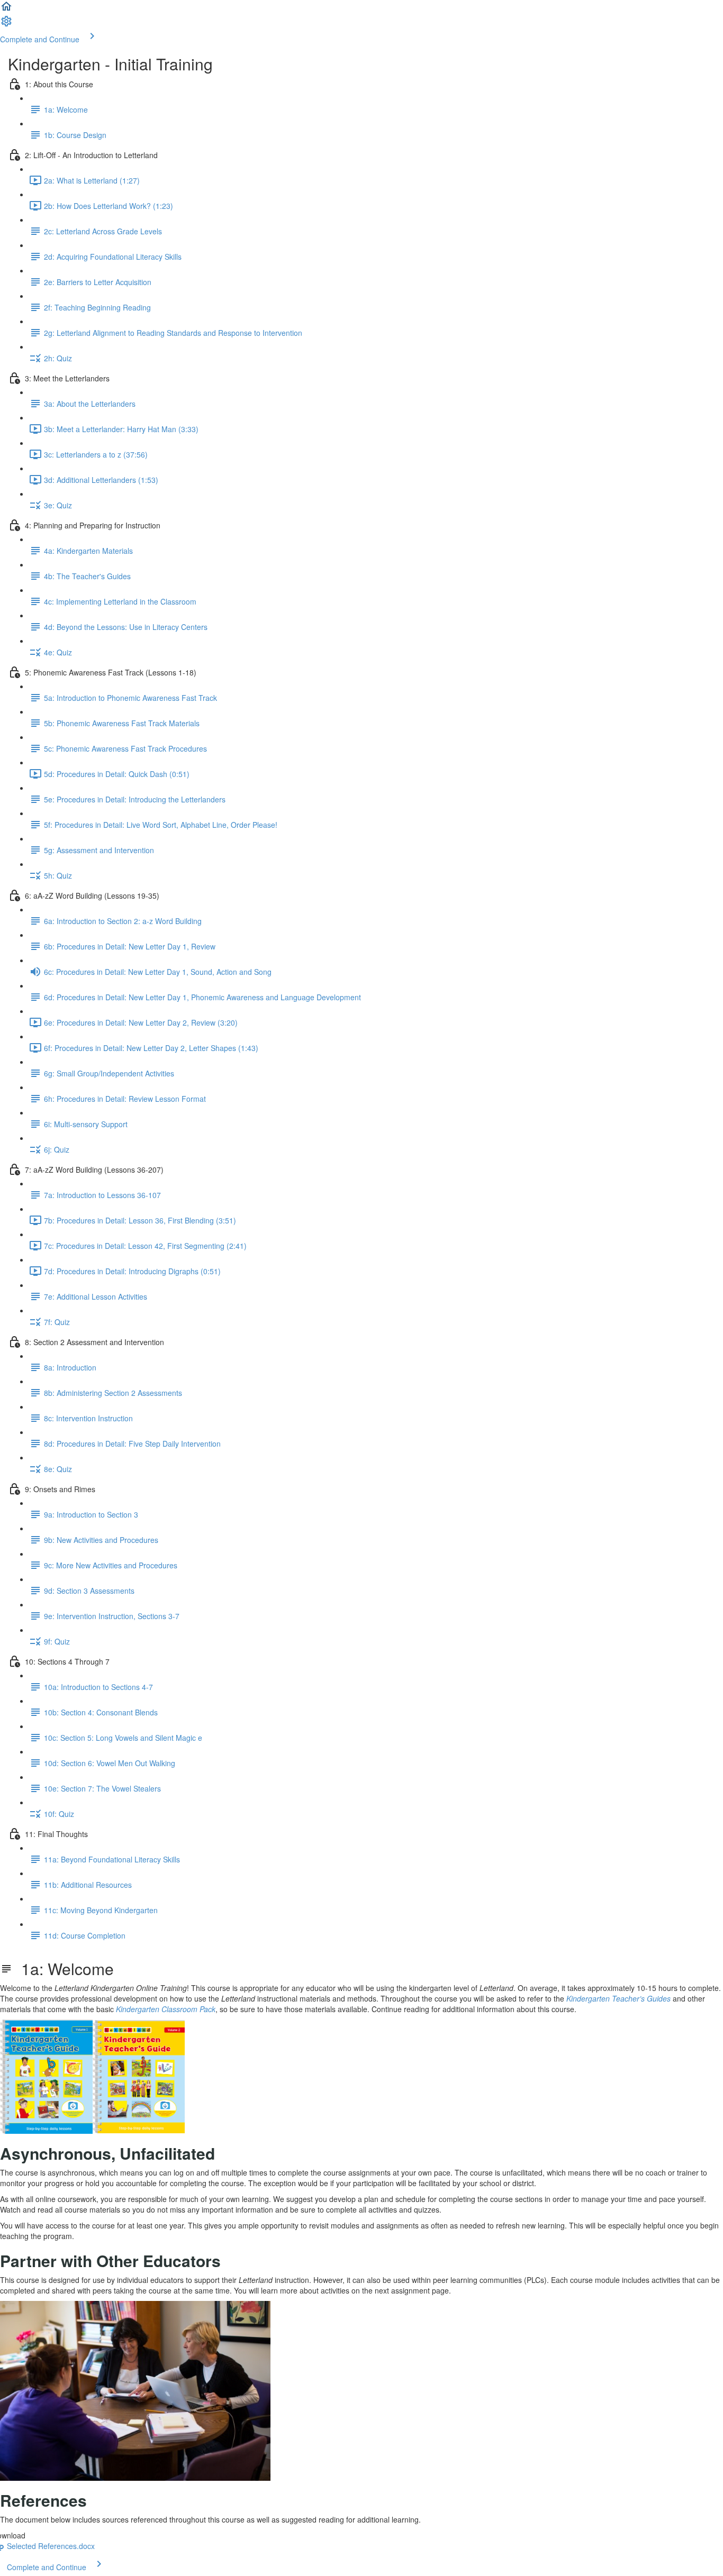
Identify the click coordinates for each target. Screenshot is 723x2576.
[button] (6, 10)
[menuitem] (6, 24)
